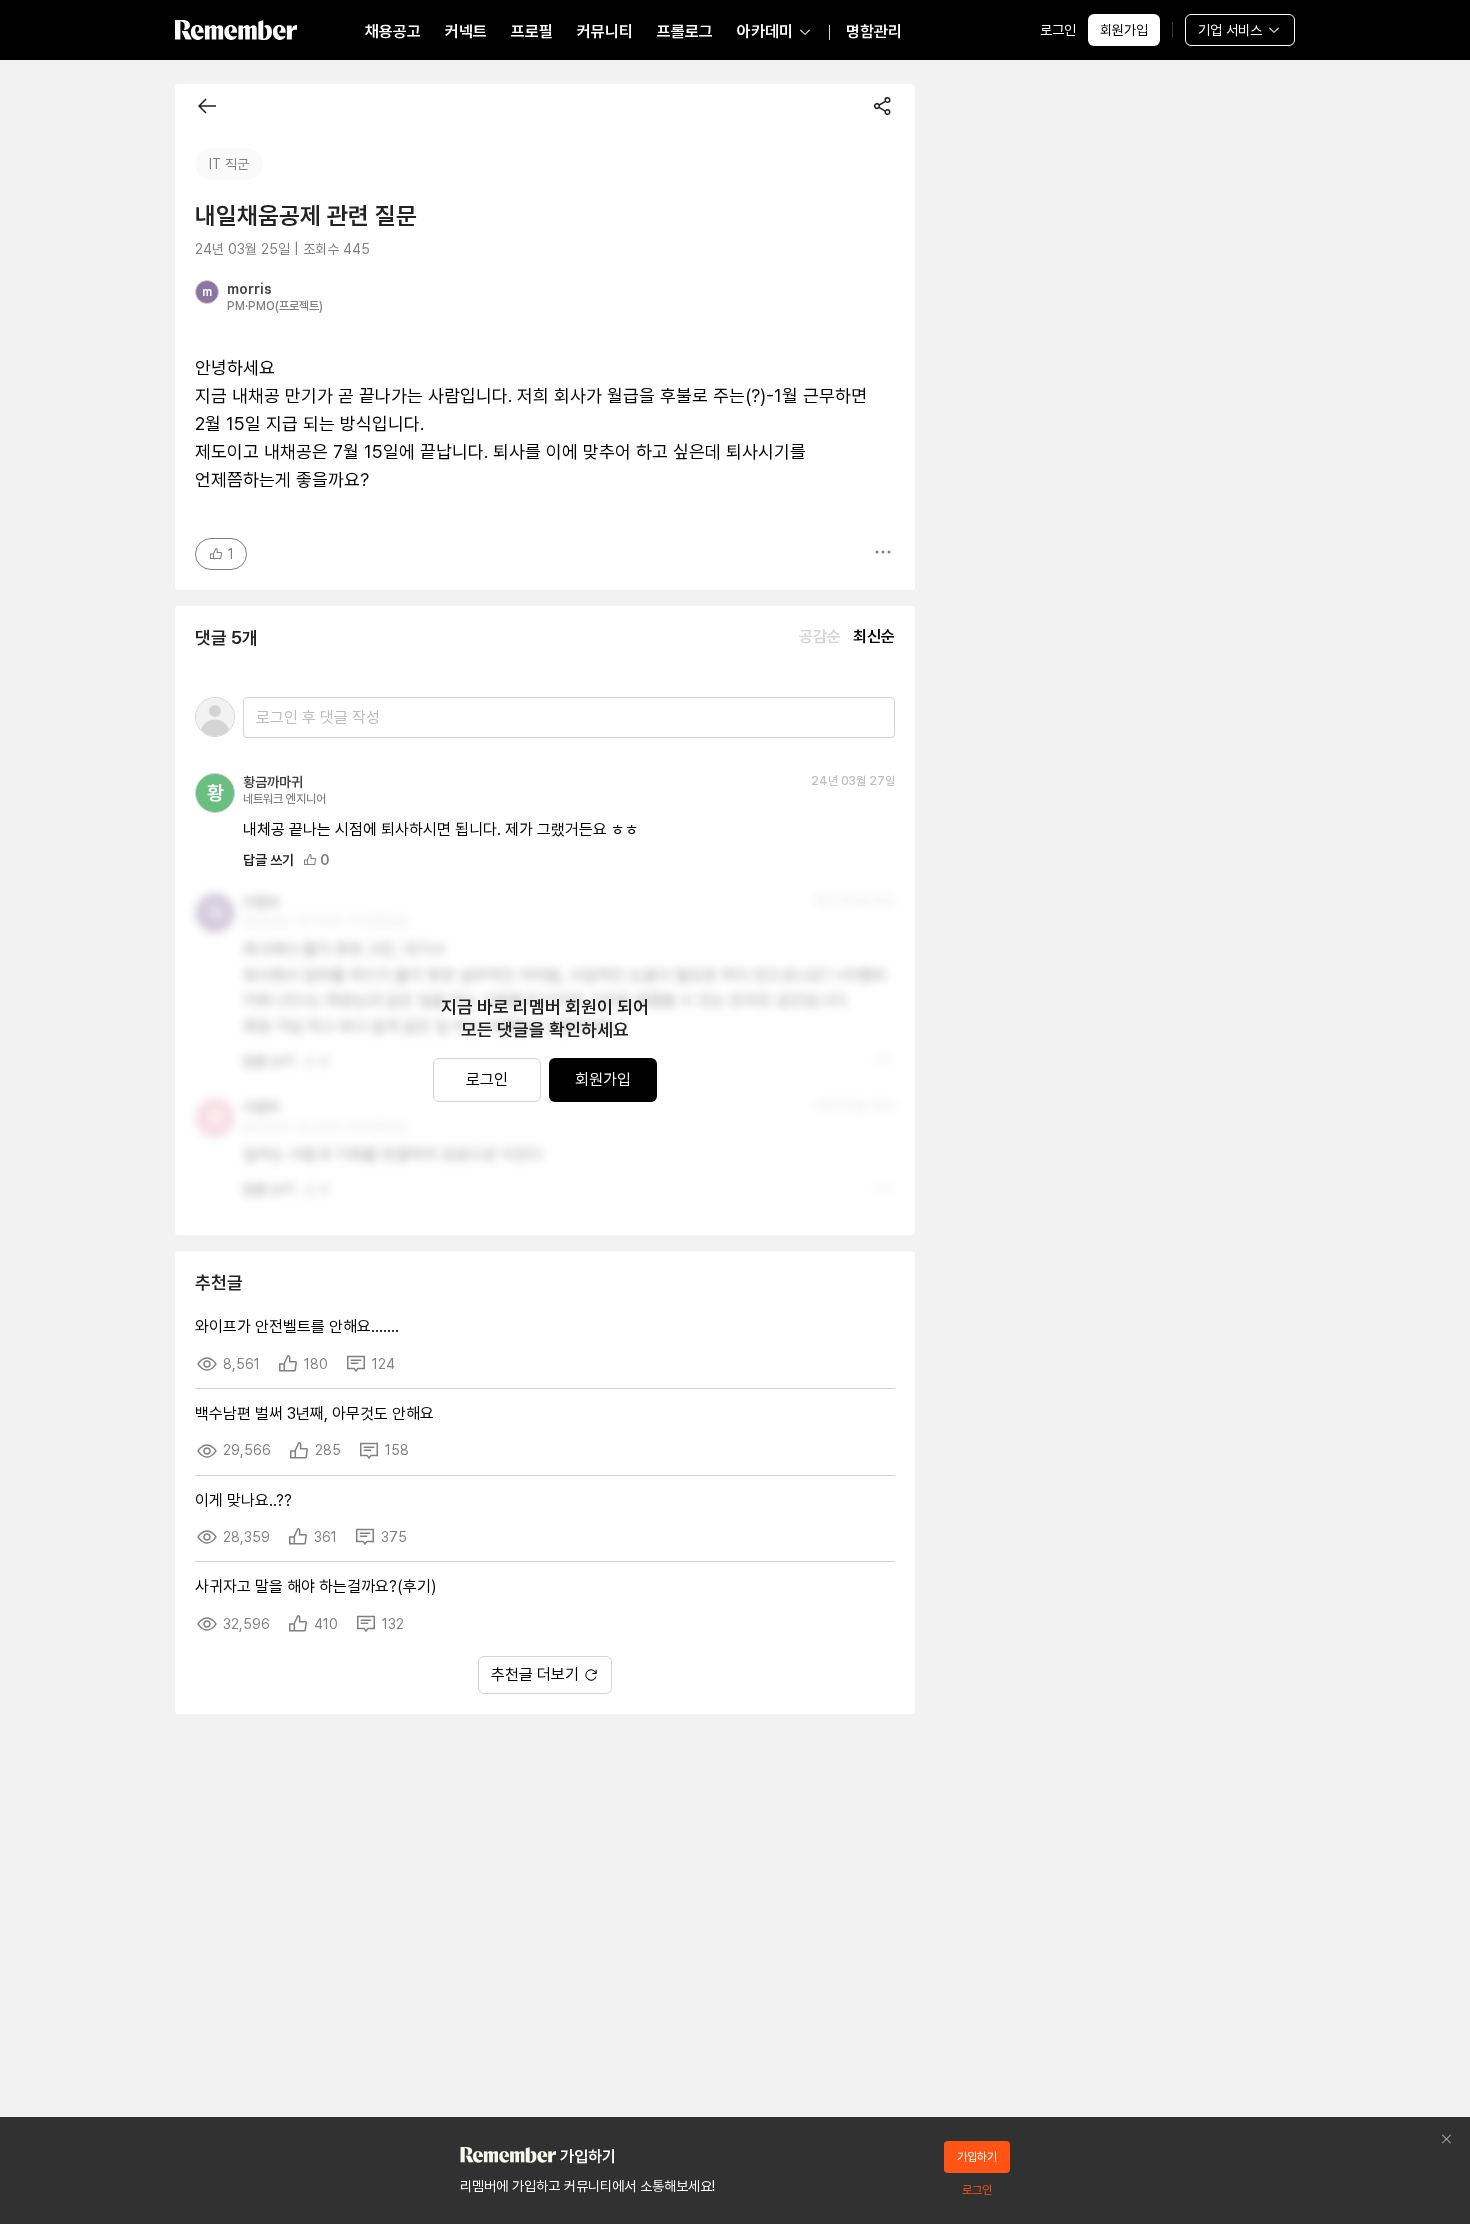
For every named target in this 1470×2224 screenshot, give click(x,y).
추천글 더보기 (535, 1674)
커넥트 (466, 31)
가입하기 (977, 2157)
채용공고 (393, 31)
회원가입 (1124, 30)
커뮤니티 (605, 31)
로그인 (1058, 30)
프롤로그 (685, 31)
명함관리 (874, 31)
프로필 (532, 31)
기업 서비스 (1230, 30)
